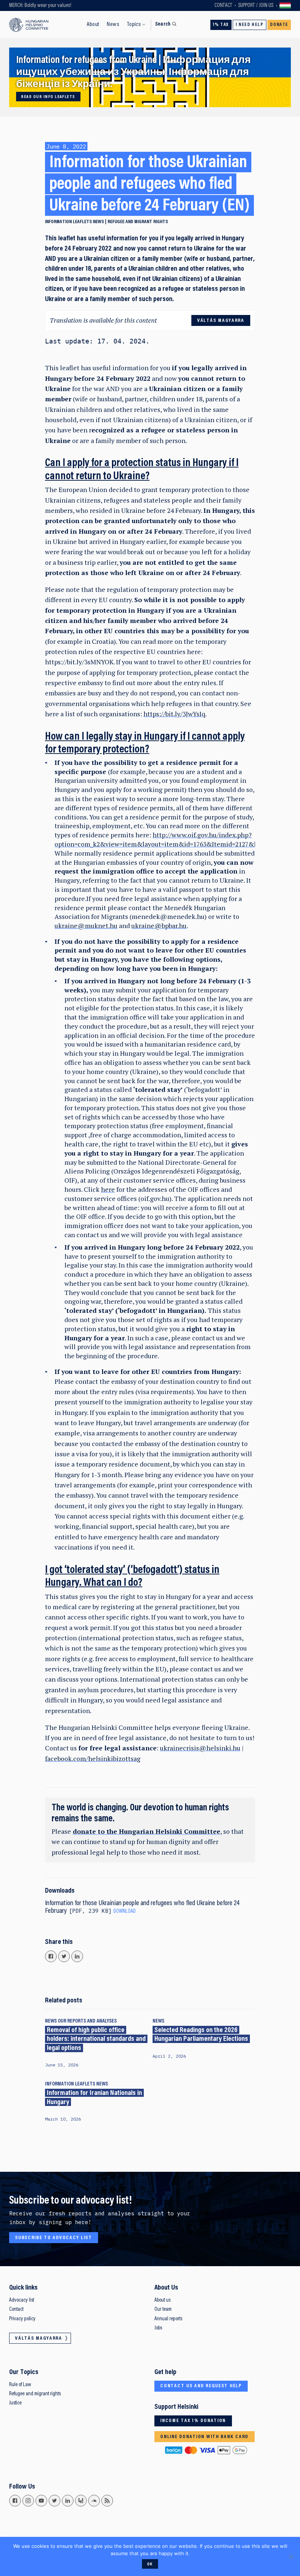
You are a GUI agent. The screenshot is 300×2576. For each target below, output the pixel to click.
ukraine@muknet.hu (86, 926)
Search (163, 24)
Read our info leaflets (48, 97)
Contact (223, 6)
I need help (250, 25)
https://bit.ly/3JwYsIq (174, 714)
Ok (150, 2564)
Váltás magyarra (285, 5)
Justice (15, 2403)
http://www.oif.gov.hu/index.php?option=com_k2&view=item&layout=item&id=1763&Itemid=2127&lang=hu (166, 840)
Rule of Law (20, 2385)
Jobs (158, 2328)
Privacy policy (22, 2319)
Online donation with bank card (204, 2437)
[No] (291, 2557)
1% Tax (221, 25)
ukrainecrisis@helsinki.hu (200, 1748)
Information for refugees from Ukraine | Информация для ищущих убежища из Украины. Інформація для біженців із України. (133, 73)
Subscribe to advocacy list (54, 2238)
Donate (279, 25)
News (113, 25)
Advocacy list (22, 2300)
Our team (163, 2310)
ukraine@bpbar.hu (159, 926)
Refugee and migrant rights (138, 222)
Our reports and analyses (87, 2021)
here (108, 1189)
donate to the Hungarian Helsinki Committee (147, 1831)
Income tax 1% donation (193, 2421)
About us (162, 2300)
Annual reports (168, 2319)
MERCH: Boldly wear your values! (40, 6)
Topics (134, 25)
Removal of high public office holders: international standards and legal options (96, 2039)
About (93, 25)
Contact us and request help (201, 2386)
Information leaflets (68, 222)
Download (125, 1912)
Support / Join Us (256, 6)
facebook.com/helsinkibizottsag (93, 1759)
